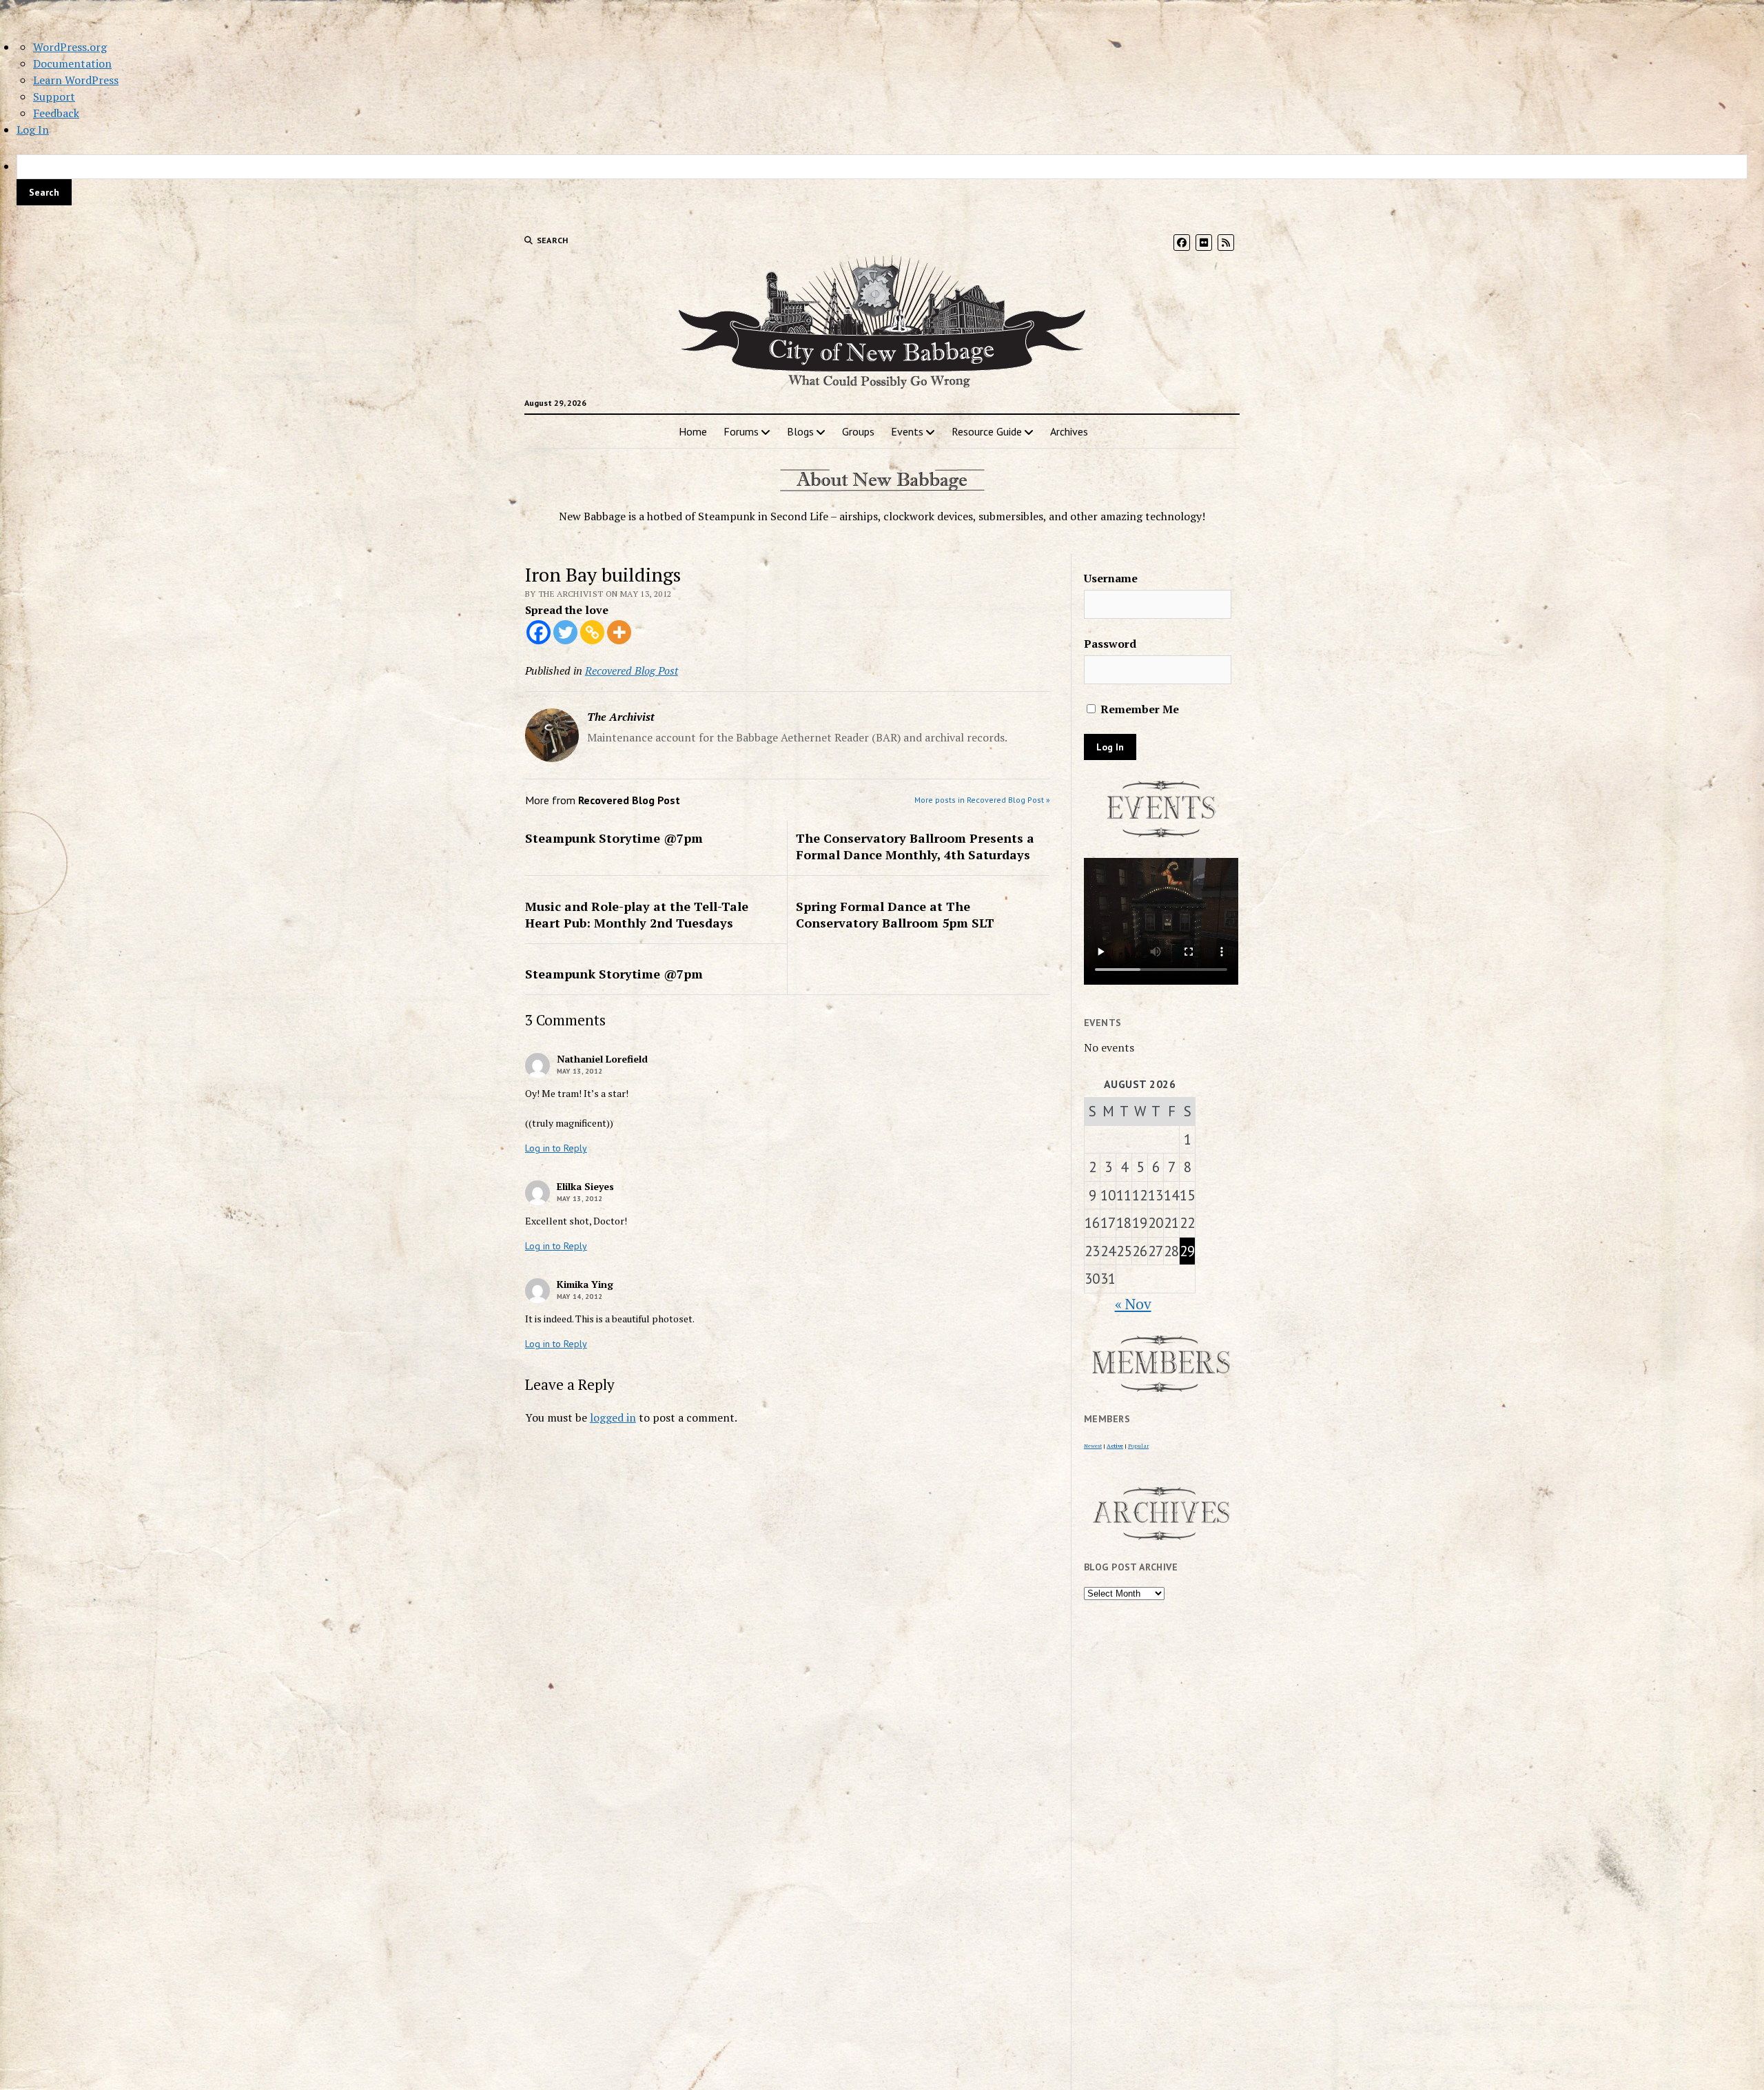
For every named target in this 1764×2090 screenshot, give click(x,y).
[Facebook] (539, 632)
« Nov (1133, 1304)
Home (693, 431)
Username (1111, 578)
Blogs (800, 431)
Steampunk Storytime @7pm (614, 838)
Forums (741, 431)
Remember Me (1138, 709)
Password (1110, 644)
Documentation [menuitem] (72, 63)
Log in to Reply (556, 1148)
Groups (858, 431)
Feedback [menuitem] (56, 113)
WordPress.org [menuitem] (70, 47)
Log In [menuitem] (33, 130)
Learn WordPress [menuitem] (76, 80)
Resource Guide (987, 431)
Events (907, 431)
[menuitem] (882, 180)
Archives (1069, 431)
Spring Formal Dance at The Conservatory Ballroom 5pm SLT (895, 914)
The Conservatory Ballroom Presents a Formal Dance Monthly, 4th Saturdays (915, 846)
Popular (1138, 1446)
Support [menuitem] (54, 96)
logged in (613, 1417)
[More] (619, 632)
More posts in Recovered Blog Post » (982, 800)
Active (1115, 1446)
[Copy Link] (592, 632)
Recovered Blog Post (632, 670)
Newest (1093, 1446)
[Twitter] (565, 632)
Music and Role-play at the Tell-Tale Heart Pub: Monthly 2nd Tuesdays (637, 914)
